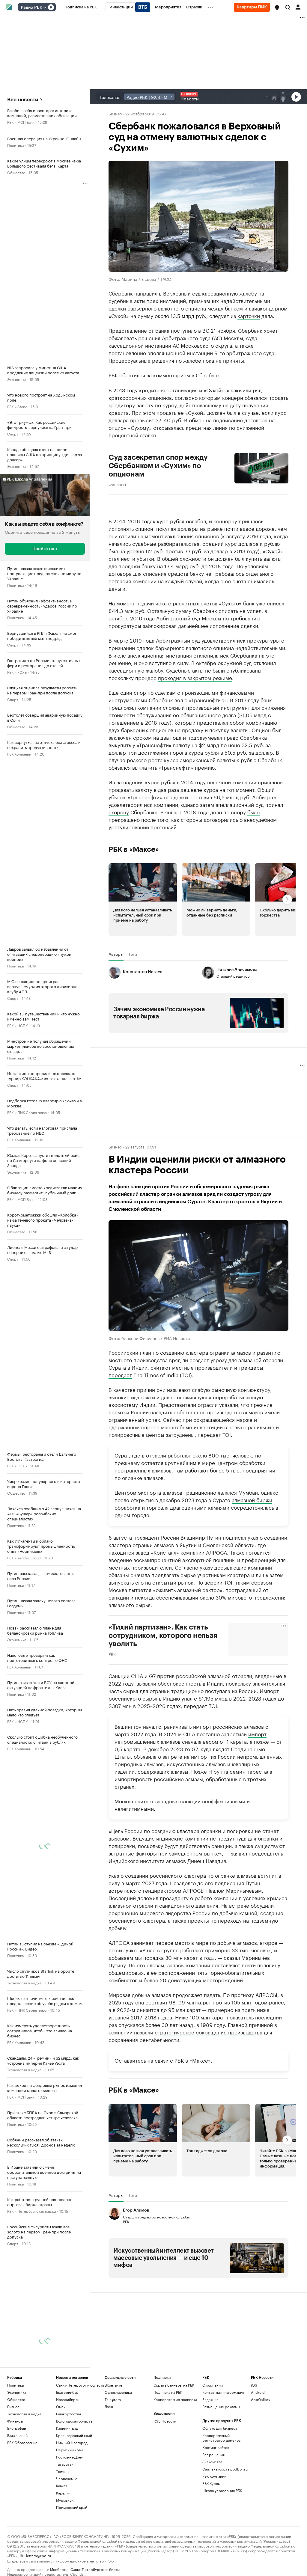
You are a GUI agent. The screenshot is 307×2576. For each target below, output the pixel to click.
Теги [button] (133, 954)
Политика (15, 145)
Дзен (109, 2407)
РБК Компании (19, 754)
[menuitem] (81, 7)
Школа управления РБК (222, 2490)
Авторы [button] (116, 954)
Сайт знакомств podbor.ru (225, 2469)
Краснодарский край (74, 2435)
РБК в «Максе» (134, 849)
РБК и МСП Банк (21, 122)
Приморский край (72, 2507)
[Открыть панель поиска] (288, 7)
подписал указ (240, 1537)
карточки (249, 315)
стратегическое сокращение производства (209, 2032)
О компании (213, 2385)
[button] (277, 7)
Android (258, 2392)
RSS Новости (165, 2421)
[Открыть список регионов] (277, 7)
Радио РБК (31, 7)
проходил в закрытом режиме (195, 677)
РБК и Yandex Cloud (24, 1557)
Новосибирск (68, 2399)
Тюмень (63, 2471)
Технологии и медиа (24, 1982)
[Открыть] (45, 7)
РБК (112, 1654)
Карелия (63, 2493)
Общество (16, 172)
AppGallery (261, 2399)
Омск (61, 2407)
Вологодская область (74, 2421)
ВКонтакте (113, 2385)
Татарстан (65, 2464)
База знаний (17, 2435)
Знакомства (212, 2462)
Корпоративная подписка (175, 2399)
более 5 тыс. (225, 1470)
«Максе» (200, 2060)
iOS (254, 2385)
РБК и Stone (17, 406)
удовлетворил (125, 804)
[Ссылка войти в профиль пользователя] (298, 7)
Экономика (17, 379)
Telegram (113, 2399)
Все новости (23, 100)
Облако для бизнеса (220, 2428)
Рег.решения (213, 2454)
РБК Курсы (211, 2483)
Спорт (13, 434)
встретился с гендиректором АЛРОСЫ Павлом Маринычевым (185, 1890)
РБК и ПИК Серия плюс (27, 1112)
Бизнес (115, 113)
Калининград (67, 2428)
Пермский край (69, 2450)
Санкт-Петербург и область (80, 2385)
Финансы (117, 484)
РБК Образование (22, 2442)
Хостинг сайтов (216, 2447)
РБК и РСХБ (17, 672)
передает (120, 1374)
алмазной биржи (252, 1499)
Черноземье (67, 2478)
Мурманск (65, 2500)
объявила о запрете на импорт (171, 1756)
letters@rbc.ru (39, 2555)
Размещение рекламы (221, 2407)
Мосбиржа (59, 2569)
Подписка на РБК (168, 2392)
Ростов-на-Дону (69, 2457)
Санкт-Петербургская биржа (95, 2569)
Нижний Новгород (72, 2442)
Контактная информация (223, 2392)
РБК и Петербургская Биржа (31, 2211)
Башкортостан (69, 2414)
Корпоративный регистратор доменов (221, 2438)
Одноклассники (118, 2392)
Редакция (210, 2399)
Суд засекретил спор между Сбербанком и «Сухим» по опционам (158, 466)
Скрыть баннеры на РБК (174, 2385)
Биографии (17, 2428)
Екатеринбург (68, 2392)
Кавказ (62, 2486)
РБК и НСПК (17, 1025)
